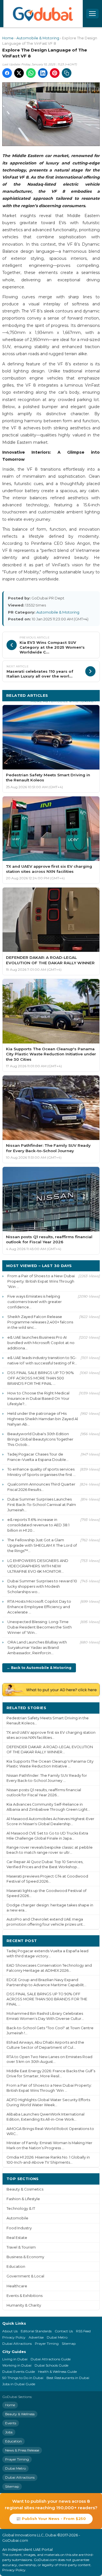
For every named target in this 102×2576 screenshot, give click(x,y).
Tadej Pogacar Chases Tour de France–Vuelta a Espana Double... (38, 1457)
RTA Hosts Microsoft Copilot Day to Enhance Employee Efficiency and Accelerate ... (39, 1607)
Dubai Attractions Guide (51, 2359)
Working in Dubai (17, 2365)
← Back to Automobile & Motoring (39, 1668)
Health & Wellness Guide (57, 2372)
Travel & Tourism (21, 2247)
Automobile (17, 2218)
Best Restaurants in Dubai (68, 2378)
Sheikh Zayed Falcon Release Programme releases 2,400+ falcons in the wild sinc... (40, 1322)
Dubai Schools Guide (51, 2365)
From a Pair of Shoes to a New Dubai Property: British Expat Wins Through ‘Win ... (41, 1281)
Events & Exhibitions (25, 2296)
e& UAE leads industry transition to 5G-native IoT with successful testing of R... (42, 1360)
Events (11, 2423)
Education (16, 2267)
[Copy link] (67, 73)
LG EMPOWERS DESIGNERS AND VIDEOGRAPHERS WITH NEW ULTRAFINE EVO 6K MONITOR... (38, 1566)
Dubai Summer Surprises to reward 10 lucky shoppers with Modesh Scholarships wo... (42, 1586)
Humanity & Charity (24, 2305)
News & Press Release (22, 2450)
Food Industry (19, 2228)
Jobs (9, 2432)
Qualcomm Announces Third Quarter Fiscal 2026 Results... (41, 1487)
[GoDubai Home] (43, 14)
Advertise (36, 2337)
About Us (10, 2331)
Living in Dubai (15, 2359)
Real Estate (17, 2238)
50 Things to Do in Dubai (23, 2378)
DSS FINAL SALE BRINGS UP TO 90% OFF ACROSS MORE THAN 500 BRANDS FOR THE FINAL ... (41, 1378)
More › (89, 1708)
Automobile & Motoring (38, 38)
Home (8, 38)
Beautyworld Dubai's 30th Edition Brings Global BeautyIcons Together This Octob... (40, 1439)
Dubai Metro (57, 2337)
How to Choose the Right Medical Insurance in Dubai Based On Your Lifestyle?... (38, 1398)
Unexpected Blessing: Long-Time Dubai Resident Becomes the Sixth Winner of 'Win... (40, 1627)
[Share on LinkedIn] (43, 73)
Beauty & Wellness (20, 2414)
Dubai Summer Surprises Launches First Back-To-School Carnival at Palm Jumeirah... (42, 1505)
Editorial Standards (36, 2331)
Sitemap (69, 2344)
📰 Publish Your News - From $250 (51, 2519)
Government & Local (25, 2276)
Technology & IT (21, 2209)
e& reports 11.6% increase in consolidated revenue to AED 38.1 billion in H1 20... (38, 1525)
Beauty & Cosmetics (25, 2189)
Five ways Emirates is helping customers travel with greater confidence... (35, 1302)
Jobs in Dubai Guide (19, 2384)
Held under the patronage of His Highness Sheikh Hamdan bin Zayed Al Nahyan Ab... (43, 1419)
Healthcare (17, 2286)
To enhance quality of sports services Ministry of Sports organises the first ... (42, 1472)
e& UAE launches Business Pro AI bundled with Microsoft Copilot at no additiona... (41, 1343)
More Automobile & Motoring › (63, 701)
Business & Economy (25, 2257)
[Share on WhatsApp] (31, 73)
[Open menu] (92, 14)
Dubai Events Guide (19, 2372)
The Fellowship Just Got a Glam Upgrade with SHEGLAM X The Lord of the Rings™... (42, 1545)
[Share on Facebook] (7, 73)
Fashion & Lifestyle (23, 2199)
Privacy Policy (14, 2337)
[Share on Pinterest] (55, 73)
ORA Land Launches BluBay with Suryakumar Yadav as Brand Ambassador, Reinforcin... (37, 1647)
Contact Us (64, 2331)
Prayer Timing (47, 2344)
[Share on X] (19, 73)
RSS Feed (83, 2331)
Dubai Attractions (17, 2344)
